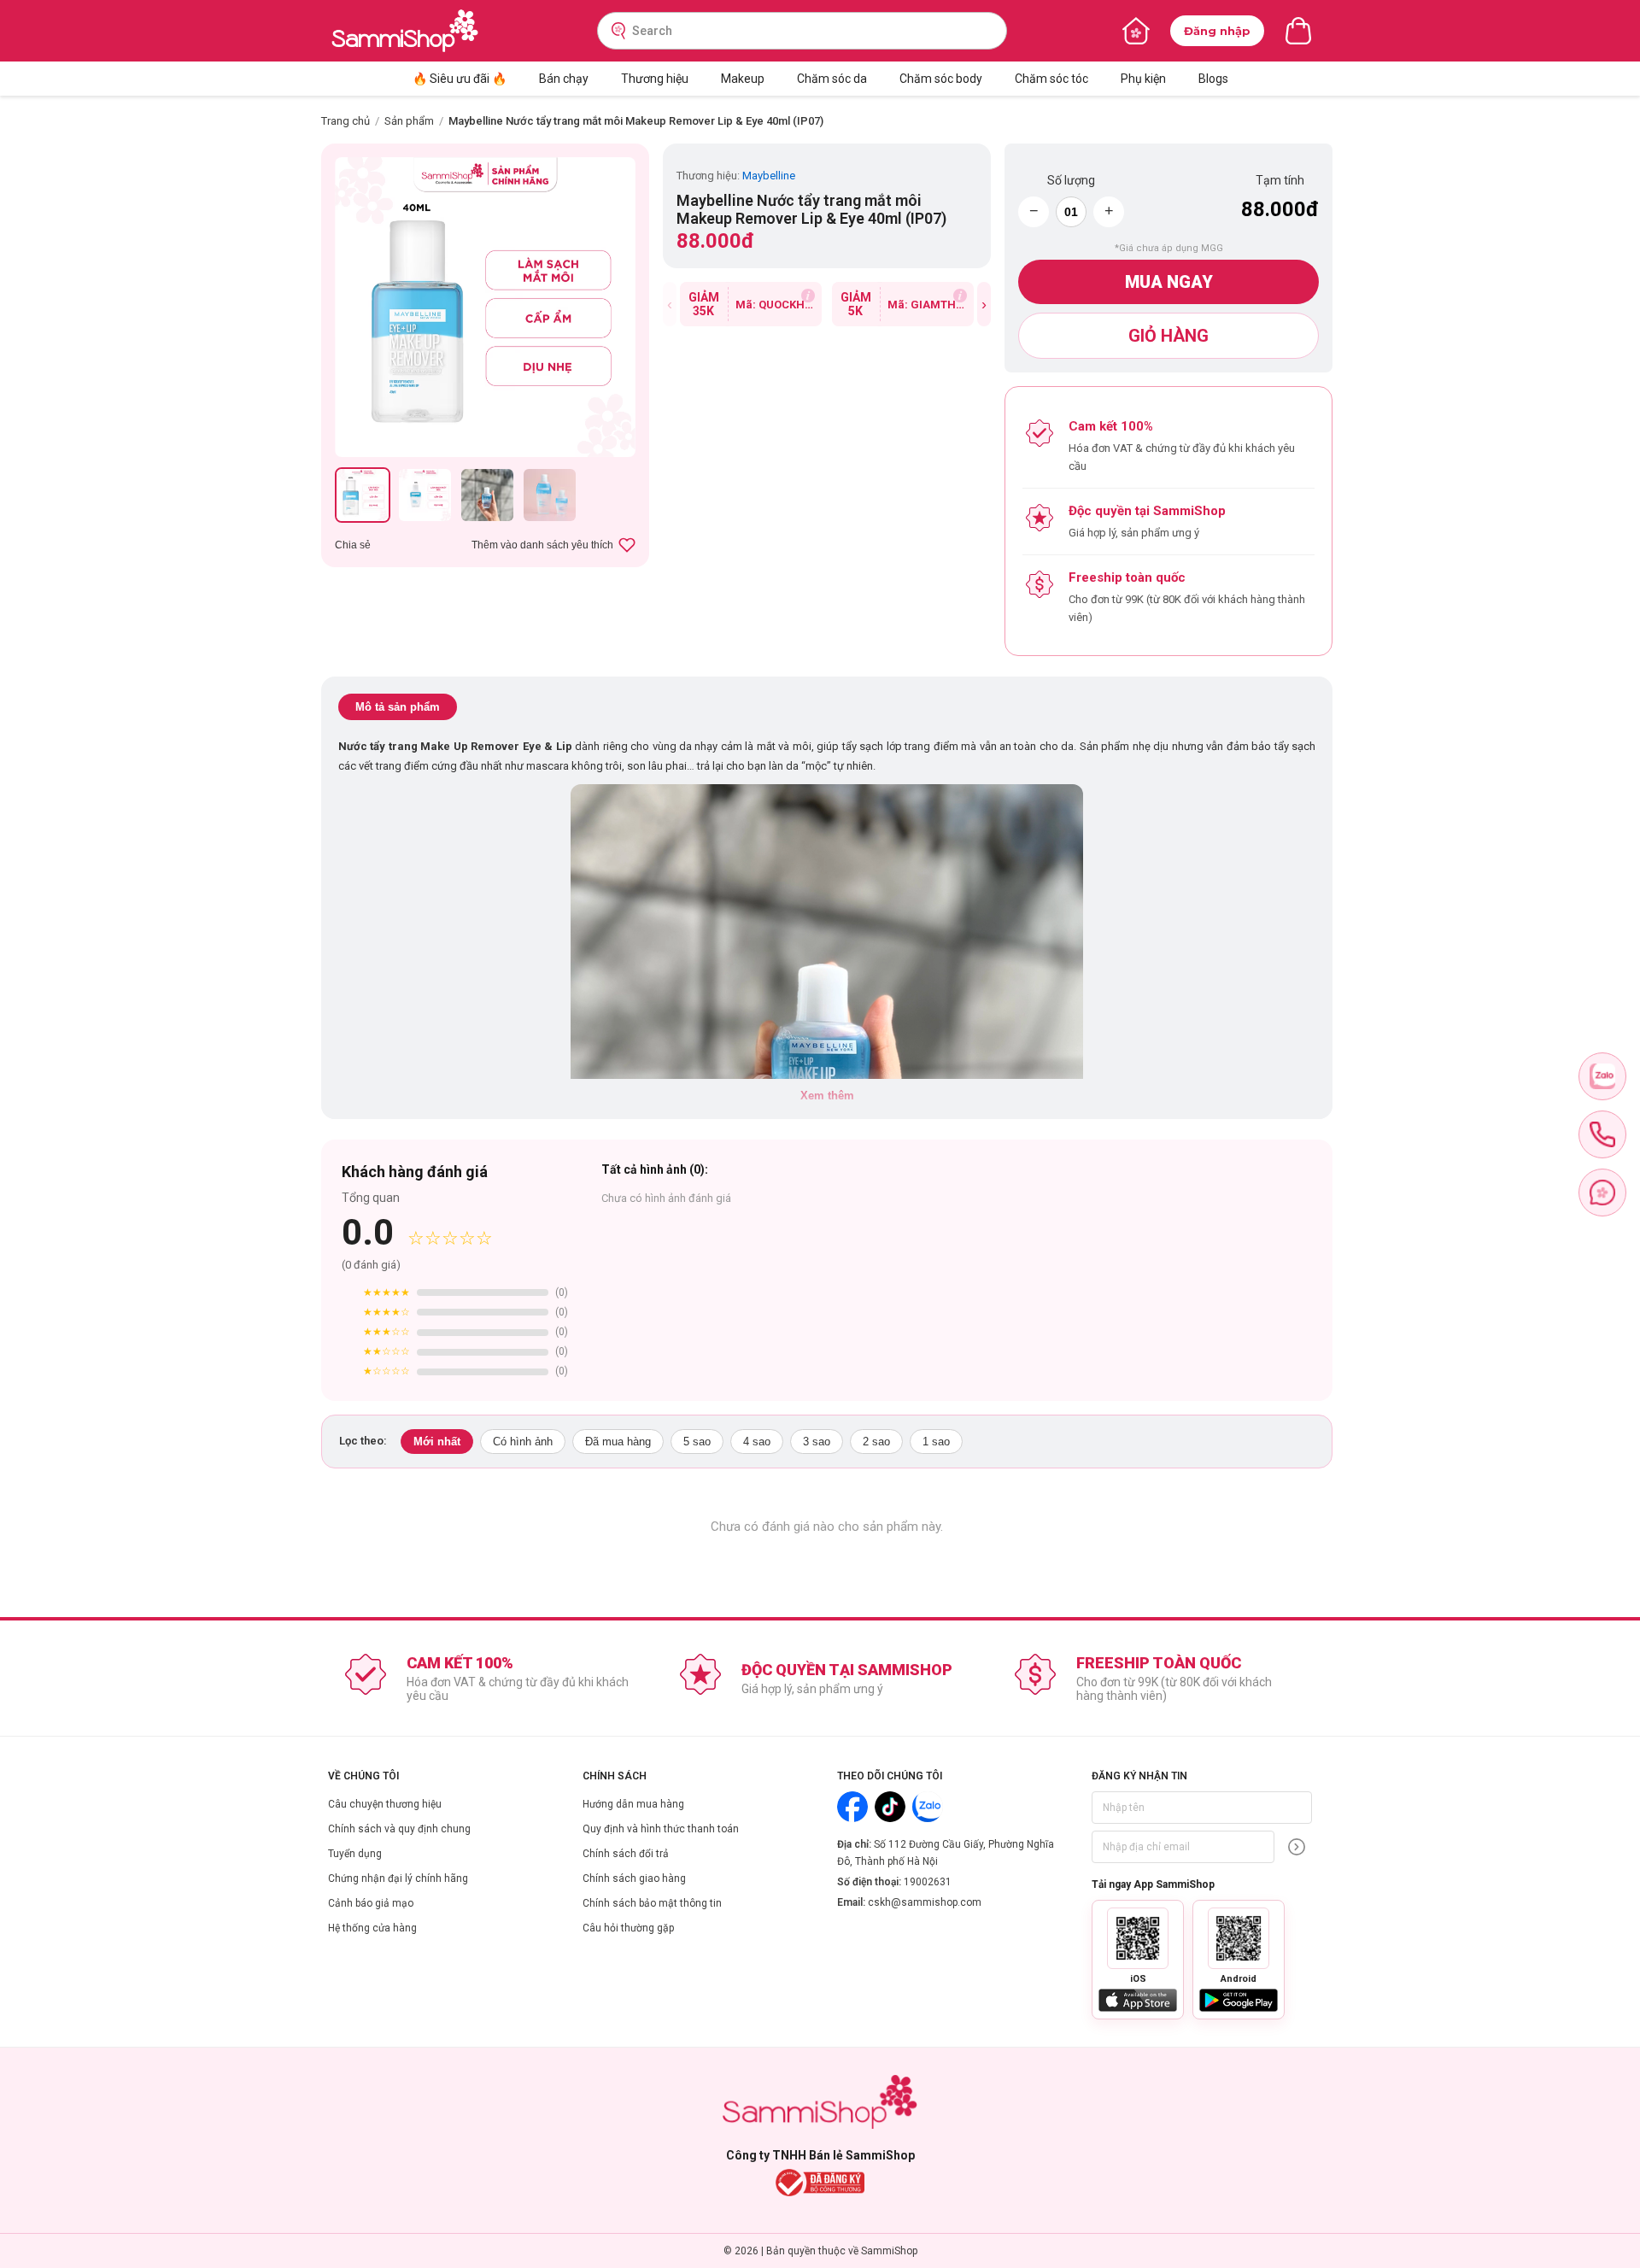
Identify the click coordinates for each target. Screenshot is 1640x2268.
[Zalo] (928, 1807)
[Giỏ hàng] (1298, 31)
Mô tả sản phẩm (398, 707)
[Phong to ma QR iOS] (1138, 1938)
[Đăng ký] (1297, 1847)
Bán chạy (564, 79)
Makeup (743, 79)
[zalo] (1602, 1076)
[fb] (1602, 1193)
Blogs (1213, 79)
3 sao (817, 1442)
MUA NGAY (1169, 282)
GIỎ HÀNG (1168, 336)
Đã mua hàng (618, 1442)
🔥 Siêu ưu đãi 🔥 (460, 79)
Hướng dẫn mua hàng (633, 1804)
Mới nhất (437, 1442)
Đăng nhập (1217, 31)
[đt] (1602, 1134)
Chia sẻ (353, 545)
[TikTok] (890, 1807)
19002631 (928, 1882)
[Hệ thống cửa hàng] (1136, 31)
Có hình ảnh (523, 1442)
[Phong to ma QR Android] (1239, 1938)
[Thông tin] (808, 296)
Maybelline (769, 176)
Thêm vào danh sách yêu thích (542, 545)
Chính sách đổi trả (626, 1854)
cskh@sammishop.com (925, 1902)
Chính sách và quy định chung (399, 1829)
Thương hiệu (655, 79)
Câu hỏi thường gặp (628, 1928)
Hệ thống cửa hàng (372, 1928)
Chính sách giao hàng (634, 1878)
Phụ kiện (1143, 79)
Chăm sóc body (941, 79)
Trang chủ (346, 121)
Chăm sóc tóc (1051, 79)
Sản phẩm (409, 121)
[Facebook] (852, 1807)
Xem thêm (827, 1096)
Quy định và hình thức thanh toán (661, 1829)
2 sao (876, 1442)
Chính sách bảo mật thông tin (652, 1903)
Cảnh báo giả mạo (371, 1903)
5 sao (697, 1442)
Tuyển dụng (355, 1854)
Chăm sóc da (832, 79)
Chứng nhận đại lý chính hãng (398, 1878)
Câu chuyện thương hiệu (385, 1804)
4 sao (757, 1442)
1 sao (936, 1442)
